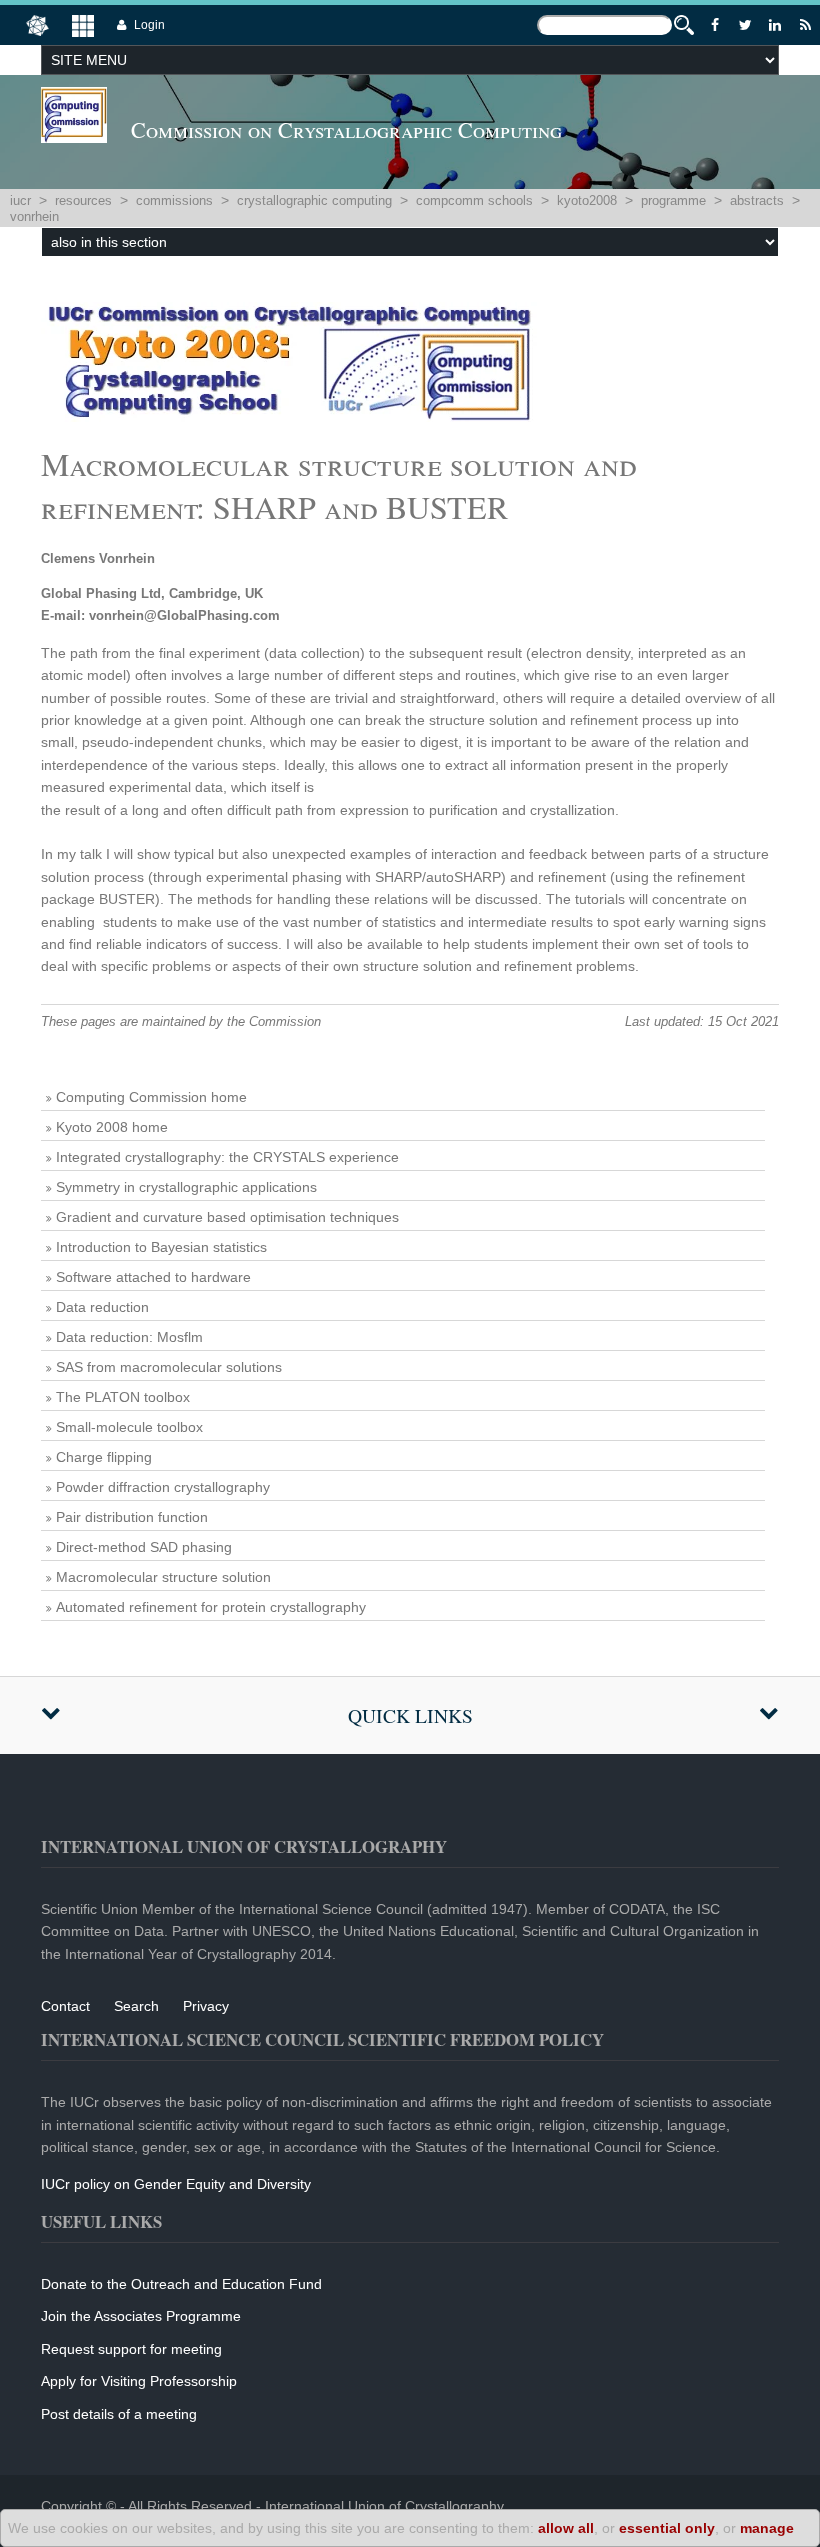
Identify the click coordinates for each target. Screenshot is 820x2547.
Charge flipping (104, 1457)
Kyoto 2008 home (112, 1127)
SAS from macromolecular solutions (169, 1367)
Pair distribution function (132, 1517)
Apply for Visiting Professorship (139, 2381)
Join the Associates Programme (141, 2316)
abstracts (757, 200)
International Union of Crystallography (384, 2506)
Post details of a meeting (119, 2414)
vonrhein (34, 216)
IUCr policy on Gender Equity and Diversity (176, 2184)
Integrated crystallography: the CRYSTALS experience (227, 1157)
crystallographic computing (314, 200)
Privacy (206, 2006)
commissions (174, 200)
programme (673, 200)
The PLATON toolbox (123, 1397)
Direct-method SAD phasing (144, 1547)
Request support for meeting (131, 2349)
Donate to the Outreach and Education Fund (181, 2284)
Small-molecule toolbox (129, 1427)
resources (83, 200)
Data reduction (102, 1307)
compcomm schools (474, 200)
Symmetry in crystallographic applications (186, 1187)
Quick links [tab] (410, 1715)
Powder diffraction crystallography (163, 1487)
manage (767, 2528)
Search (136, 2006)
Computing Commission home (151, 1097)
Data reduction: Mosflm (129, 1337)
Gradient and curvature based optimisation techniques (227, 1217)
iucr (20, 200)
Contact (65, 2006)
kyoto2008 (587, 200)
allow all (566, 2528)
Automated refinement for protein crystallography (211, 1607)
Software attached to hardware (153, 1277)
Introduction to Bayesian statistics (161, 1247)
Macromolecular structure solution (163, 1577)
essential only (667, 2528)
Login (149, 25)
